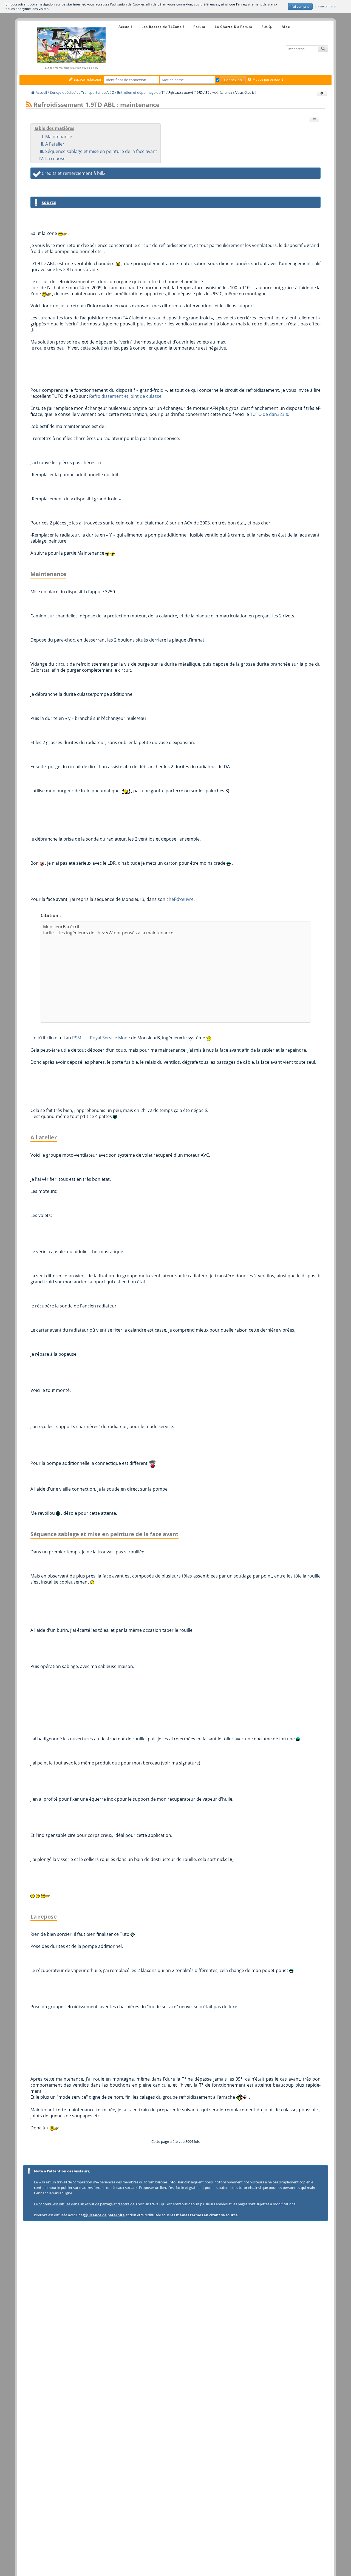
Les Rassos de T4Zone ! (163, 27)
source (49, 202)
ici (99, 463)
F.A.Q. (267, 27)
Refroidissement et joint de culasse (125, 396)
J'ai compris (300, 6)
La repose (55, 158)
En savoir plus (325, 6)
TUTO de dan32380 (270, 414)
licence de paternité (106, 2215)
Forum (199, 27)
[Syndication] (29, 105)
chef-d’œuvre (180, 899)
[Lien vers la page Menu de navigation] (113, 22)
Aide (286, 27)
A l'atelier (55, 144)
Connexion (233, 80)
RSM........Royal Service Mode (101, 1038)
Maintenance (59, 137)
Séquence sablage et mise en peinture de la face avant (101, 151)
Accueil (125, 27)
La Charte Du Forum (233, 27)
